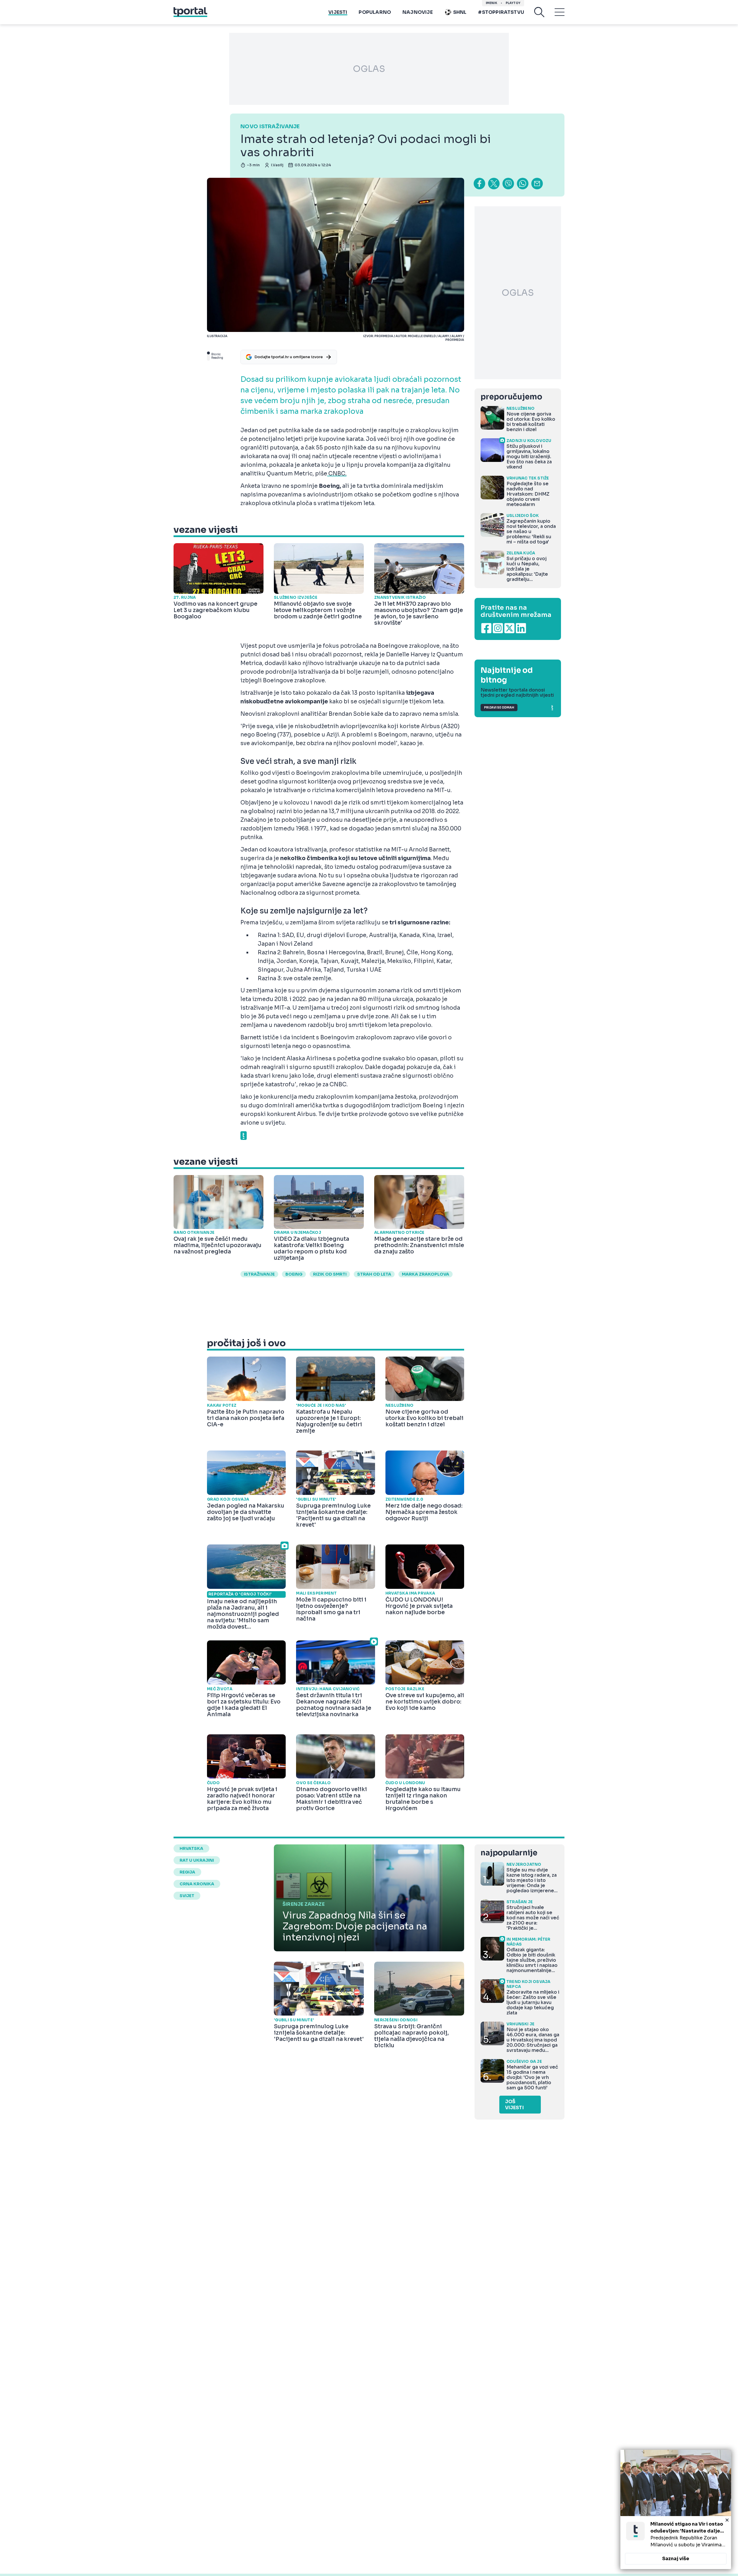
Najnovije (418, 12)
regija (187, 1872)
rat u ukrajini (197, 1860)
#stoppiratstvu (501, 12)
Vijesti (338, 12)
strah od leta (374, 1274)
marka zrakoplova (426, 1274)
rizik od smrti (330, 1274)
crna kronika (197, 1884)
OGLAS (369, 69)
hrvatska (191, 1848)
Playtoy (513, 3)
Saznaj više (676, 2559)
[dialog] (676, 2509)
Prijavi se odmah (499, 708)
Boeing (294, 1274)
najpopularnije (509, 1853)
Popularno (375, 12)
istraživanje (259, 1274)
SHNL (460, 12)
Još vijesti (514, 2105)
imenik (492, 3)
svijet (187, 1896)
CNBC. (337, 474)
